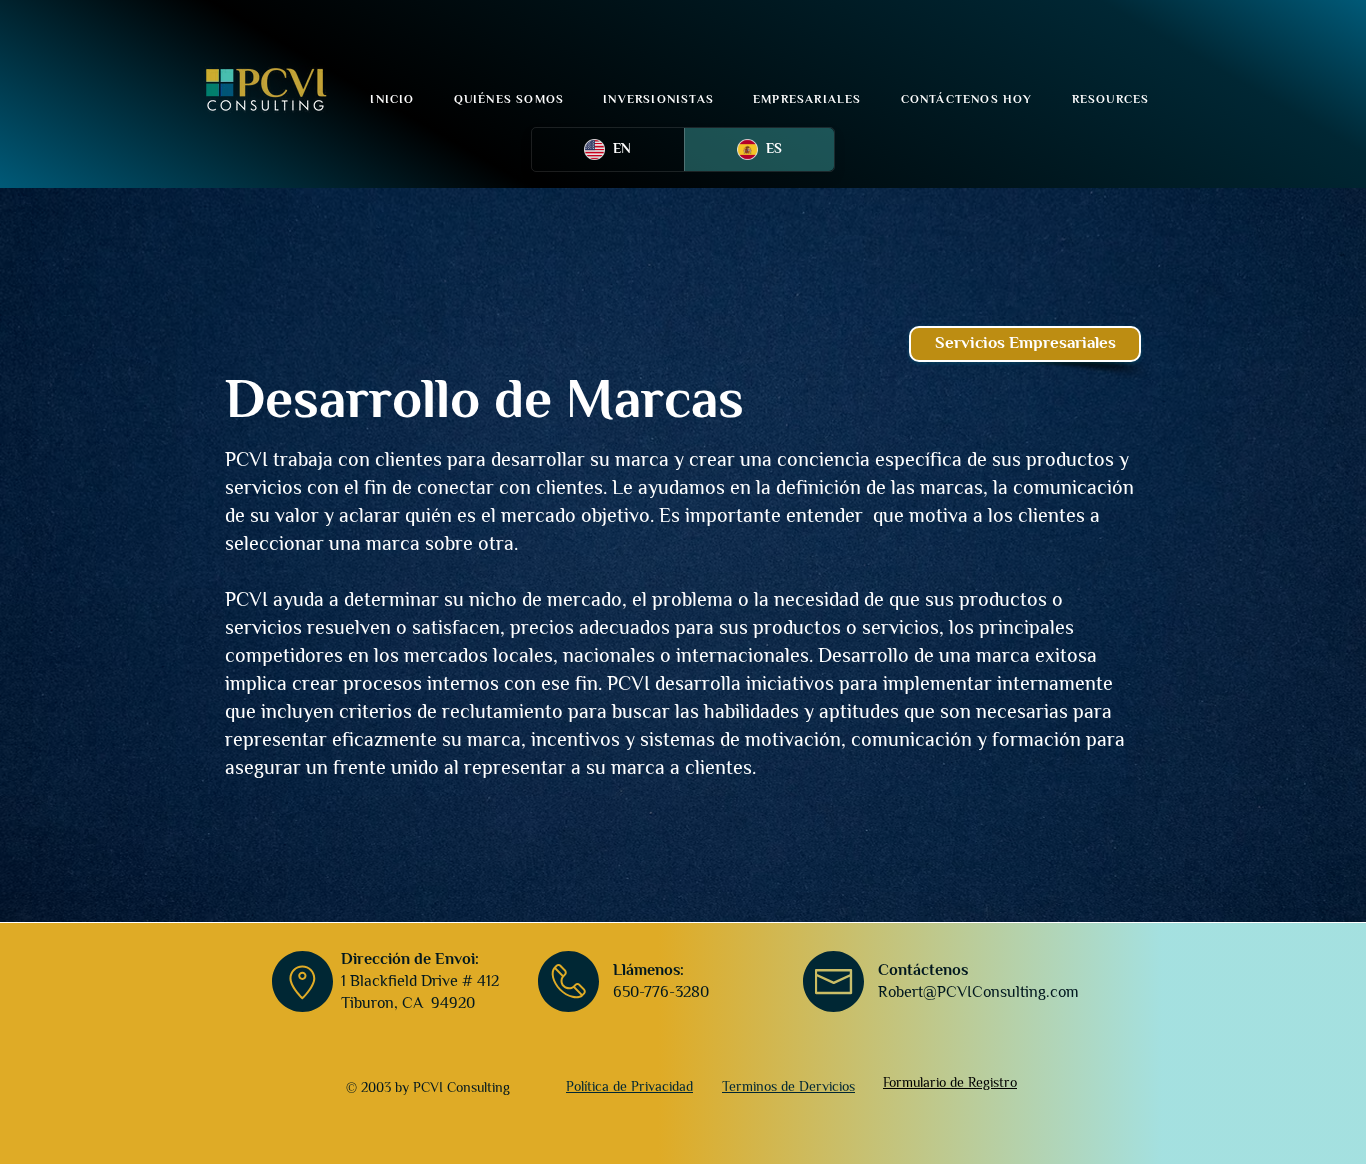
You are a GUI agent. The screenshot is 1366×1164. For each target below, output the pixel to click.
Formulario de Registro (950, 1082)
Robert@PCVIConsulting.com (978, 992)
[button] (1110, 99)
